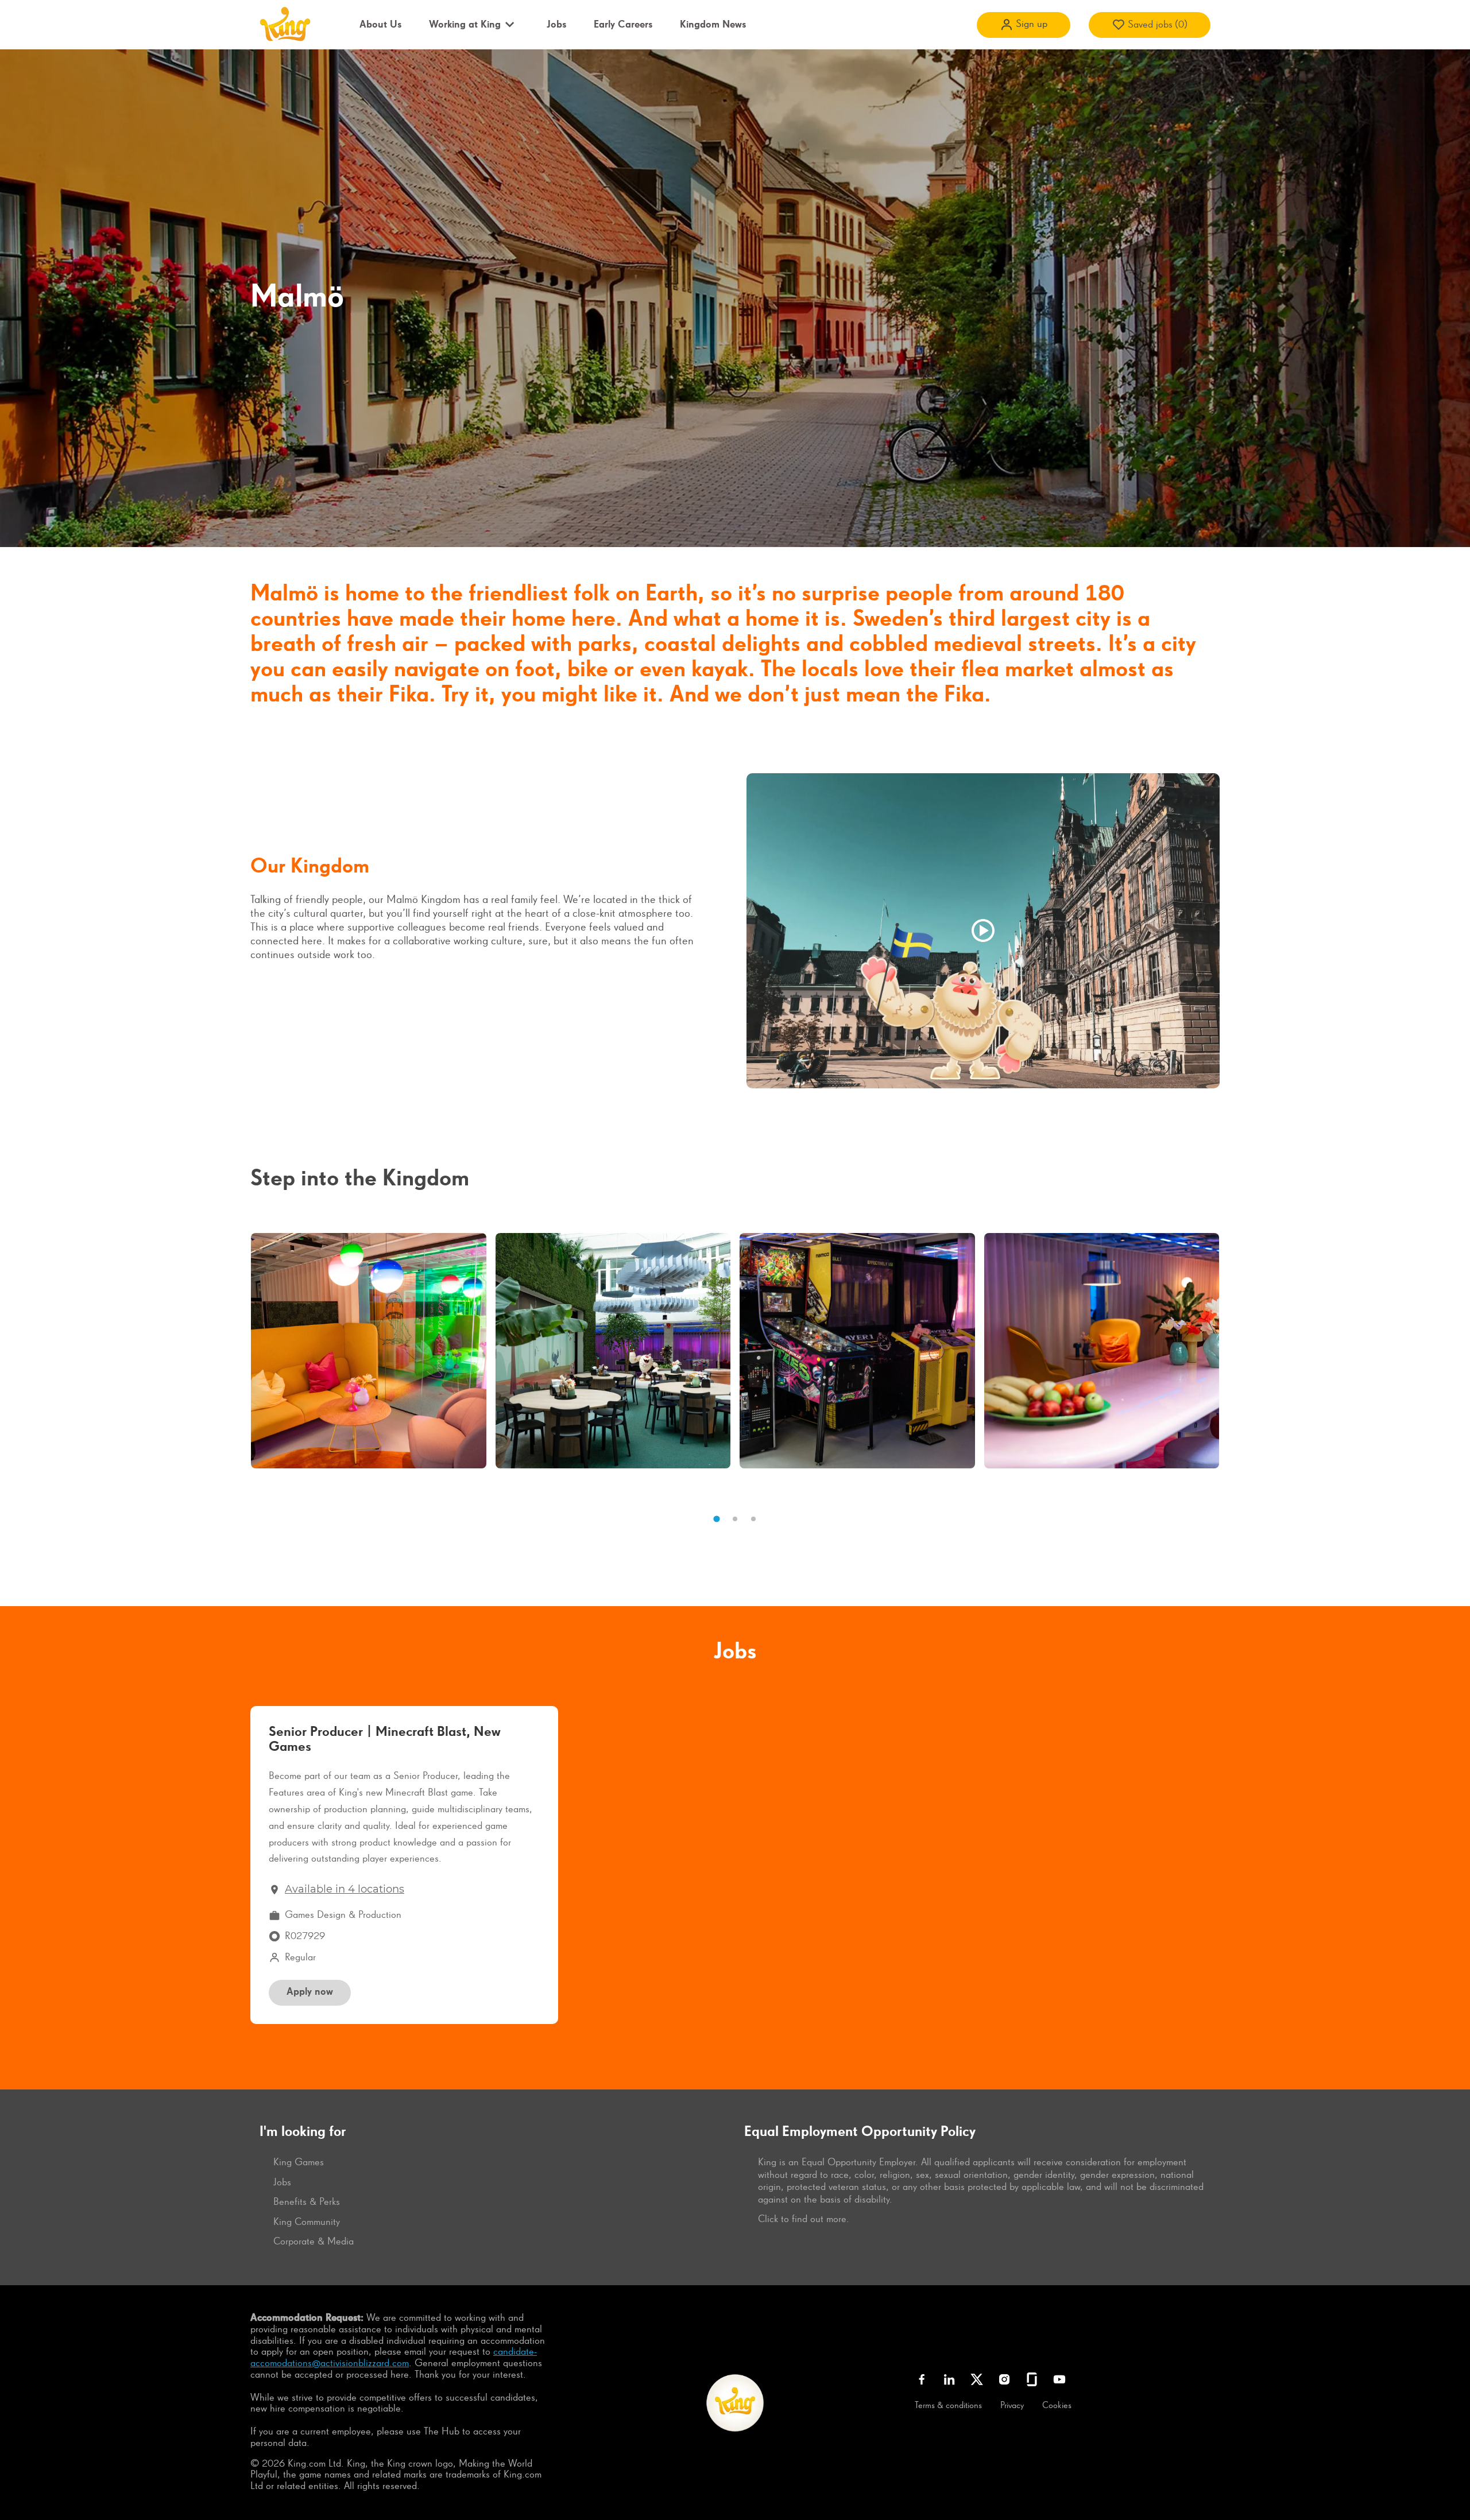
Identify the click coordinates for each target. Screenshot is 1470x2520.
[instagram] (1004, 2379)
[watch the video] (983, 931)
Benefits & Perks (307, 2202)
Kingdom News (713, 25)
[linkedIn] (949, 2379)
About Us (380, 25)
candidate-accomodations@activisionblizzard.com (394, 2358)
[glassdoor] (1032, 2379)
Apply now (310, 1992)
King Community (307, 2222)
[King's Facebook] (922, 2379)
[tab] (716, 1519)
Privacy (1012, 2406)
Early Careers (623, 25)
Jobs (556, 25)
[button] (1024, 25)
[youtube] (1059, 2379)
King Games (299, 2162)
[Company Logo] (284, 24)
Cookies (1057, 2406)
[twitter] (977, 2379)
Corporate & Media (314, 2242)
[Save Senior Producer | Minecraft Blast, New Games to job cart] (531, 1737)
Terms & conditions (948, 2406)
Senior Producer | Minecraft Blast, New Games (385, 1739)
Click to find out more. (804, 2219)
